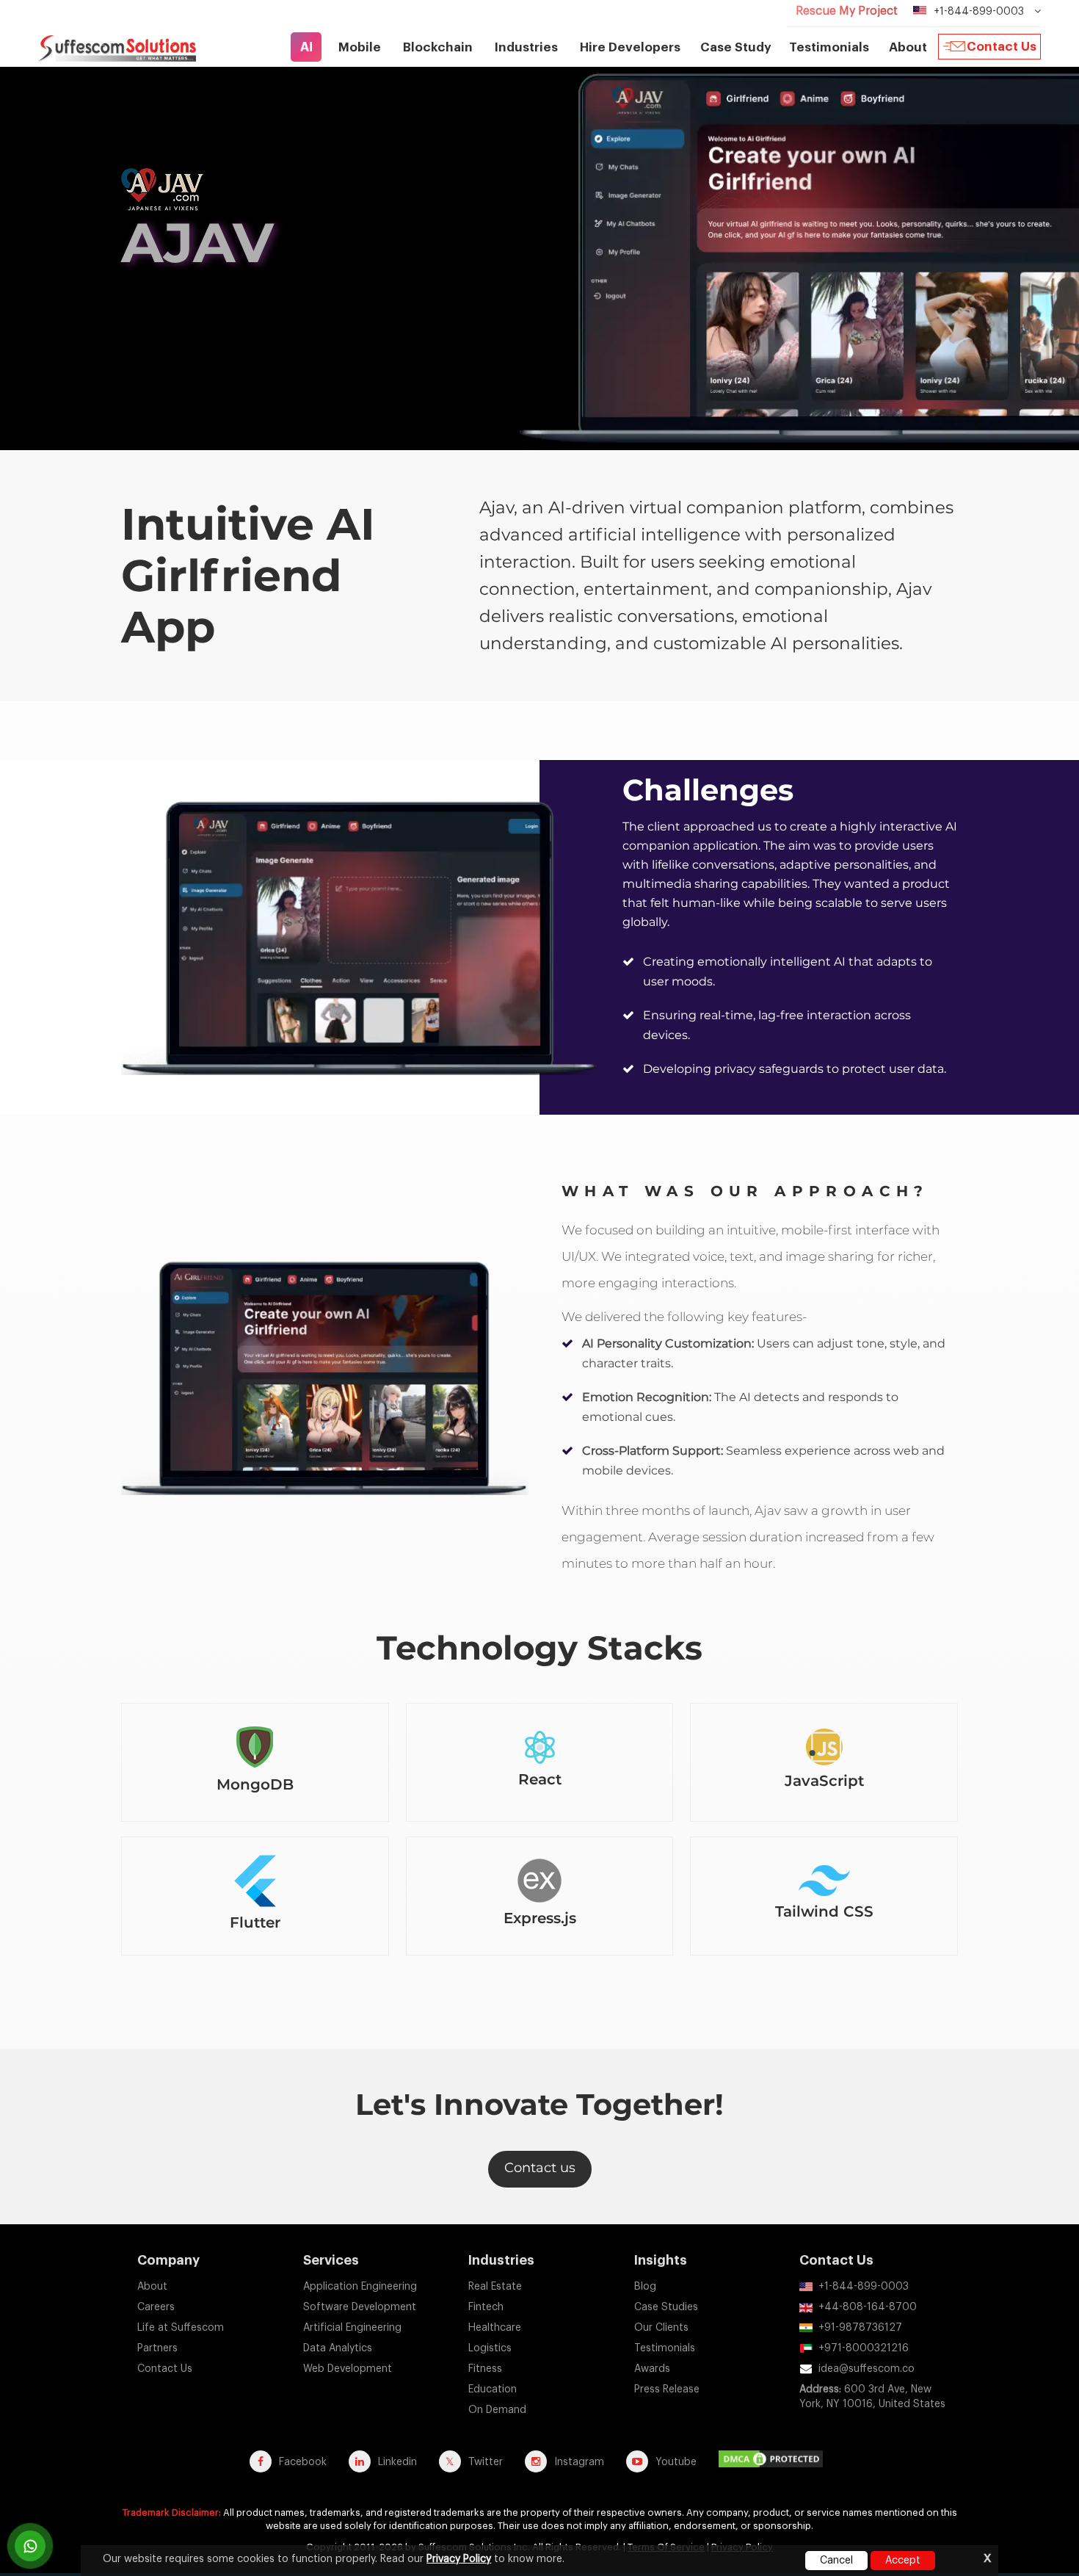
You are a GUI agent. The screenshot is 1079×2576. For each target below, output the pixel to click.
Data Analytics (338, 2348)
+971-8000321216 (864, 2348)
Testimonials (829, 47)
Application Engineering (360, 2287)
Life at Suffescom (181, 2328)
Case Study (736, 47)
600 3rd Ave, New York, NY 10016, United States (872, 2397)
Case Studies (666, 2307)
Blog (645, 2287)
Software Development (360, 2307)
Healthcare (495, 2328)
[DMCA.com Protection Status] (774, 2461)
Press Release (667, 2389)
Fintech (486, 2307)
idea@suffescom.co (867, 2369)
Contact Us (1002, 47)
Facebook (303, 2462)
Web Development (348, 2369)
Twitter (486, 2462)
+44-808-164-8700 (868, 2307)
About (152, 2287)
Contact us (540, 2168)
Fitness (485, 2369)
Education (493, 2389)
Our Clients (661, 2328)
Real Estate (495, 2287)
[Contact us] (30, 2546)
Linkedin (397, 2462)
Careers (156, 2307)
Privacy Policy (459, 2559)
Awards (652, 2369)
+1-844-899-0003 (864, 2287)
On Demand (497, 2410)
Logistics (490, 2348)
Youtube (676, 2462)
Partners (157, 2348)
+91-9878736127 (860, 2328)
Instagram (579, 2462)
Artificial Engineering (352, 2328)
